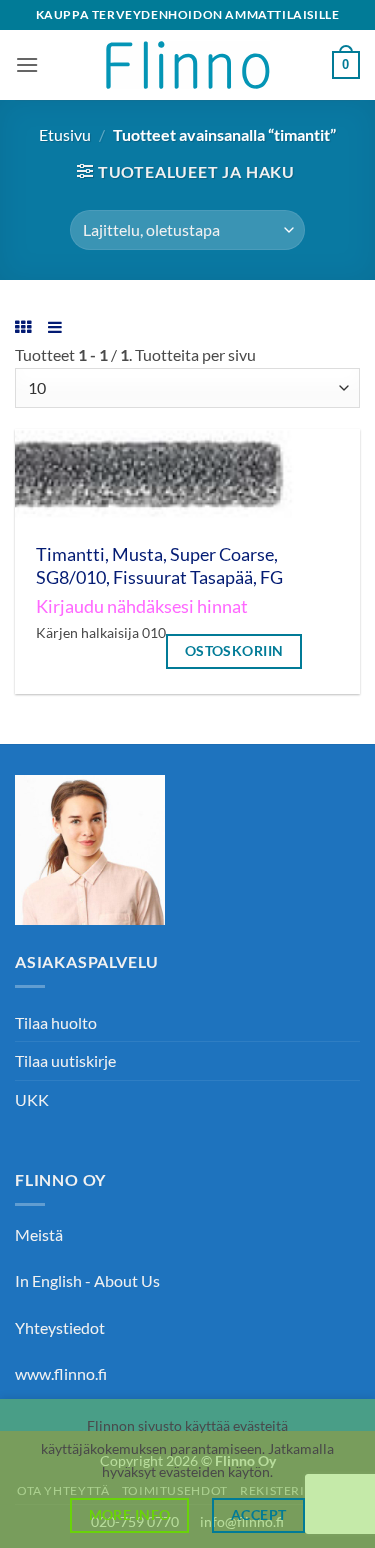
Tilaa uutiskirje (65, 1060)
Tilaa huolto (56, 1022)
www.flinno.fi (61, 1373)
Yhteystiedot (60, 1327)
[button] (27, 64)
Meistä (39, 1234)
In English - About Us (87, 1280)
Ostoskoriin (234, 650)
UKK (32, 1099)
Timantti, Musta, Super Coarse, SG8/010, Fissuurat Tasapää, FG (159, 566)
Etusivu (65, 134)
